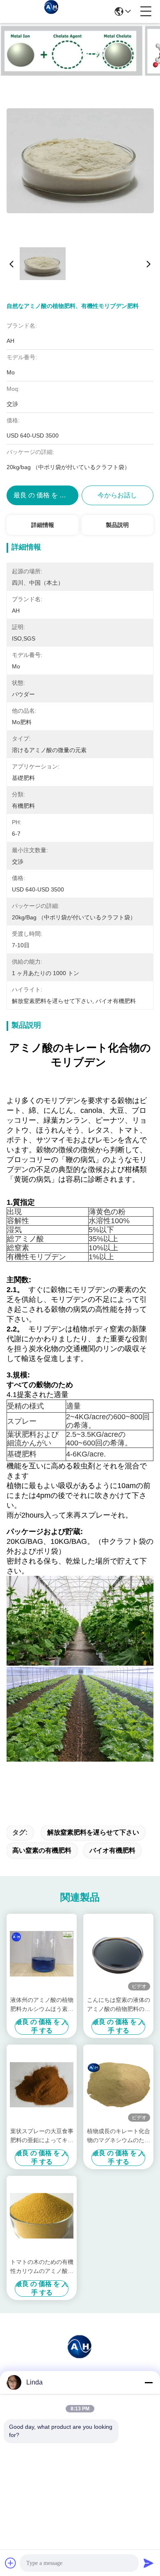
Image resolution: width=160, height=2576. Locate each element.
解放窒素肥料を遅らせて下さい (93, 1832)
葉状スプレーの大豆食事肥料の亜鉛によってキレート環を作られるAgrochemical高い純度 (42, 2136)
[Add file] (11, 2563)
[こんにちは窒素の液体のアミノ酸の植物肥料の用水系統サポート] (118, 1954)
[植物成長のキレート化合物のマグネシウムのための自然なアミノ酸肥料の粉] (118, 2085)
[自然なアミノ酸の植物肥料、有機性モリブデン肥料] (80, 160)
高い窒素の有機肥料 (42, 1850)
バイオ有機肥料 (112, 1850)
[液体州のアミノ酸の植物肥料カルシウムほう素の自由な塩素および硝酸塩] (42, 1954)
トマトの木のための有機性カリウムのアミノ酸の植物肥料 (42, 2267)
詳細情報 (43, 525)
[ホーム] (80, 2356)
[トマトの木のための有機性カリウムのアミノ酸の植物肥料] (42, 2216)
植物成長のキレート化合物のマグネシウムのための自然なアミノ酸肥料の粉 (119, 2136)
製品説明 (117, 525)
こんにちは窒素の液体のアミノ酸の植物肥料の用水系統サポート (119, 2005)
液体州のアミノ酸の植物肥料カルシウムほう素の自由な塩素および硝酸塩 (42, 2005)
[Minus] (149, 2382)
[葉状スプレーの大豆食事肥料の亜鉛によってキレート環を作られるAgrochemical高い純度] (42, 2085)
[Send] (149, 2563)
